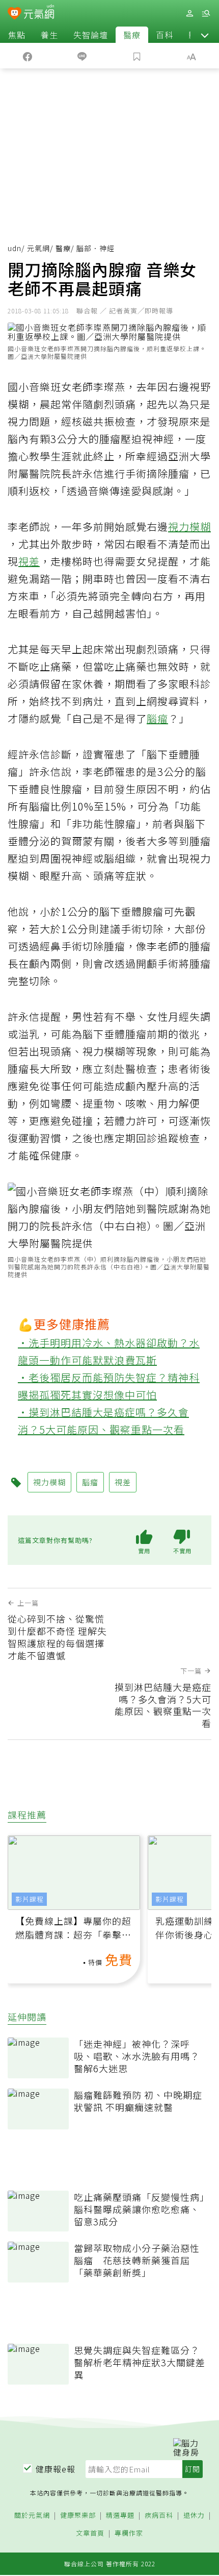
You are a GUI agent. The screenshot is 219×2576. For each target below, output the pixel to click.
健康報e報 (56, 2469)
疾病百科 (159, 2516)
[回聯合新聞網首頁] (15, 14)
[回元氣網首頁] (39, 13)
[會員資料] (189, 14)
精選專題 (120, 2516)
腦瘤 (157, 718)
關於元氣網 (32, 2516)
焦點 (17, 35)
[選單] (206, 14)
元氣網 (38, 248)
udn (15, 248)
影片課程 (30, 1899)
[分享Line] (83, 56)
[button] (205, 35)
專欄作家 (129, 2533)
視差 (29, 561)
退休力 (194, 2516)
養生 (49, 35)
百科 (165, 35)
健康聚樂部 (78, 2516)
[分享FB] (28, 56)
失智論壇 (91, 35)
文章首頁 (90, 2533)
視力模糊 (189, 526)
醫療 (132, 35)
